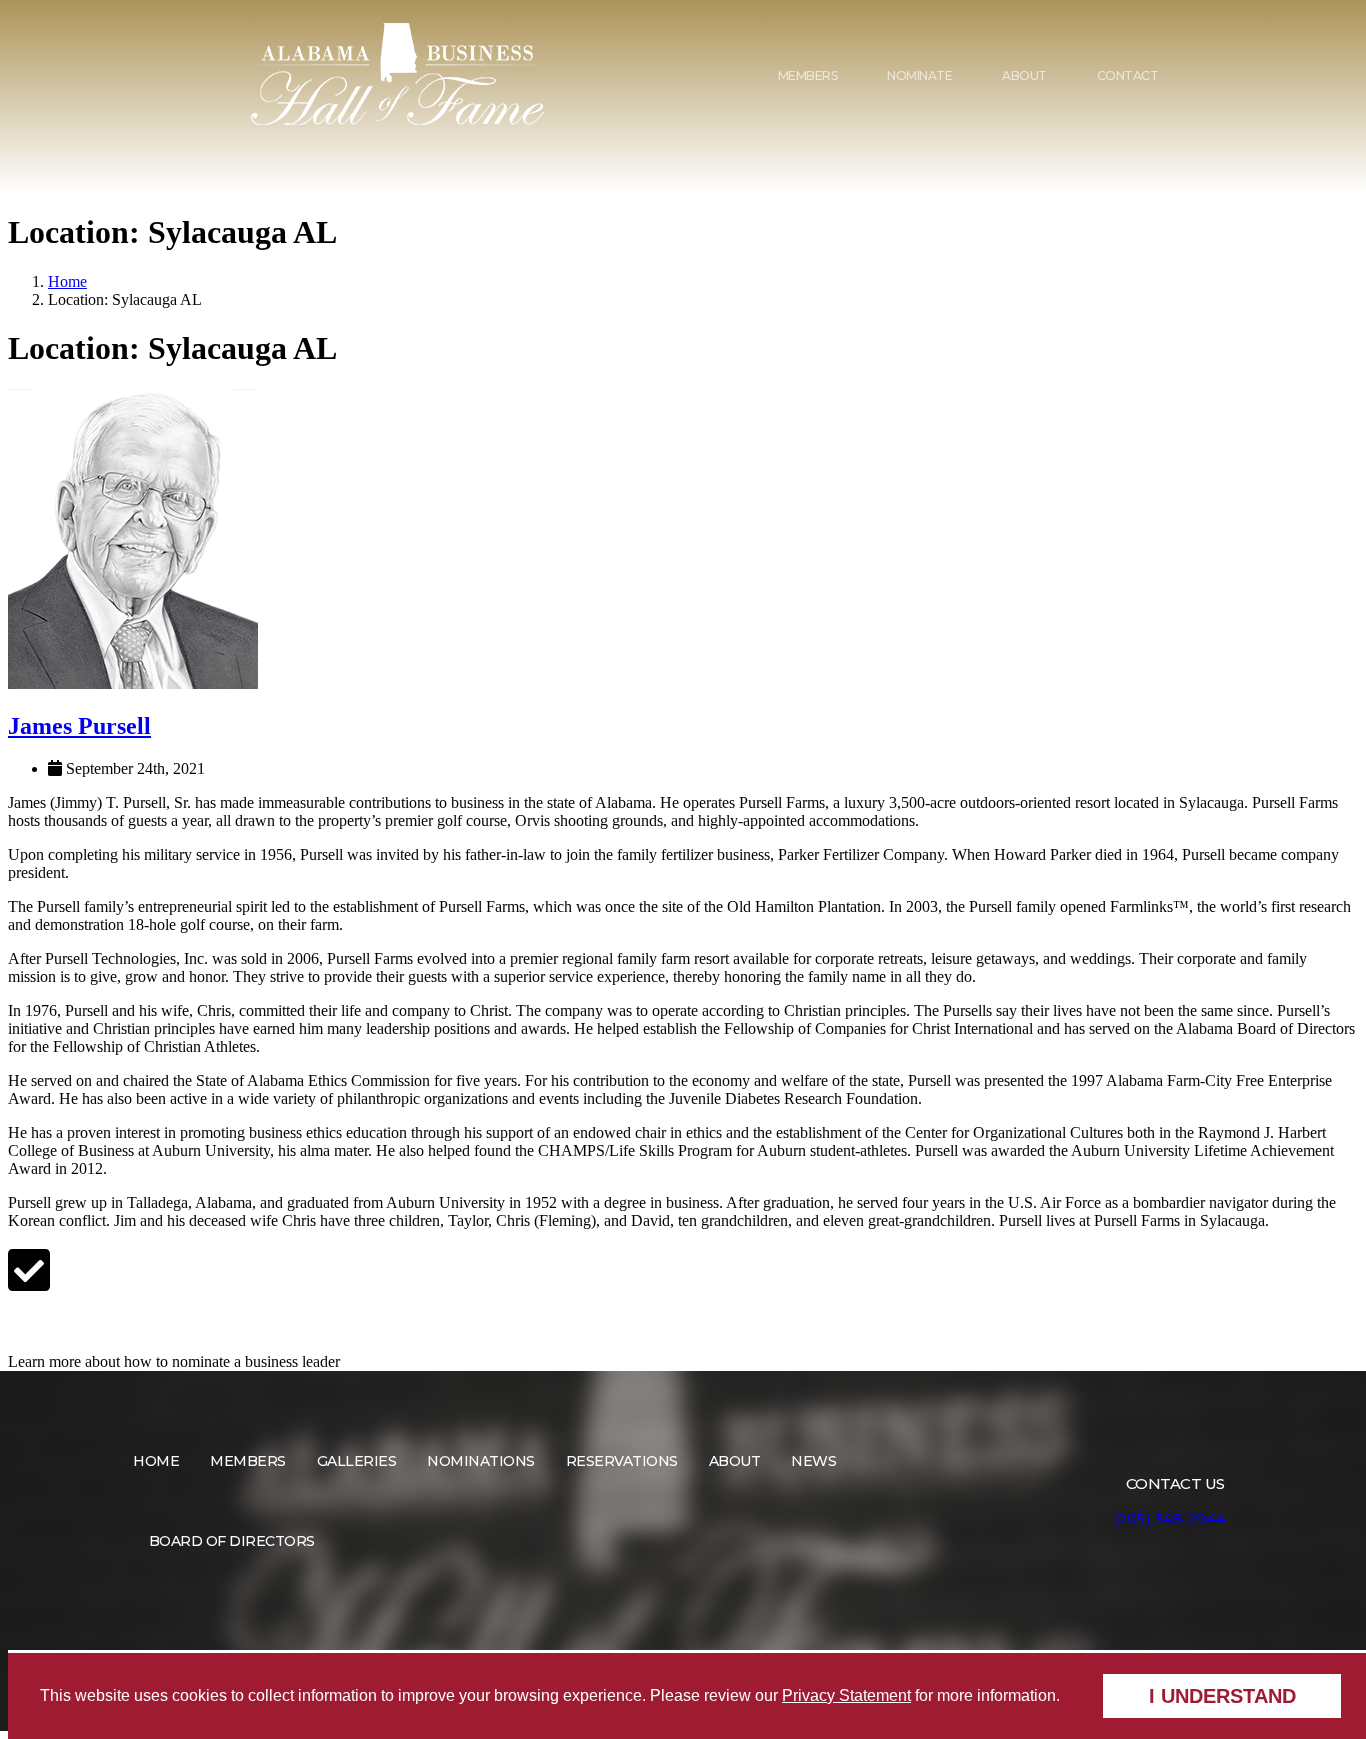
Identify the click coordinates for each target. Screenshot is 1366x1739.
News (813, 1461)
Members (808, 75)
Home (67, 281)
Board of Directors (232, 1541)
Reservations (622, 1461)
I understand (1222, 1696)
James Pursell (79, 726)
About (1024, 75)
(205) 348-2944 (1169, 1518)
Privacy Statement (846, 1695)
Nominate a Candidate (101, 1322)
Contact (1128, 75)
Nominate (919, 75)
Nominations (481, 1461)
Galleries (357, 1461)
